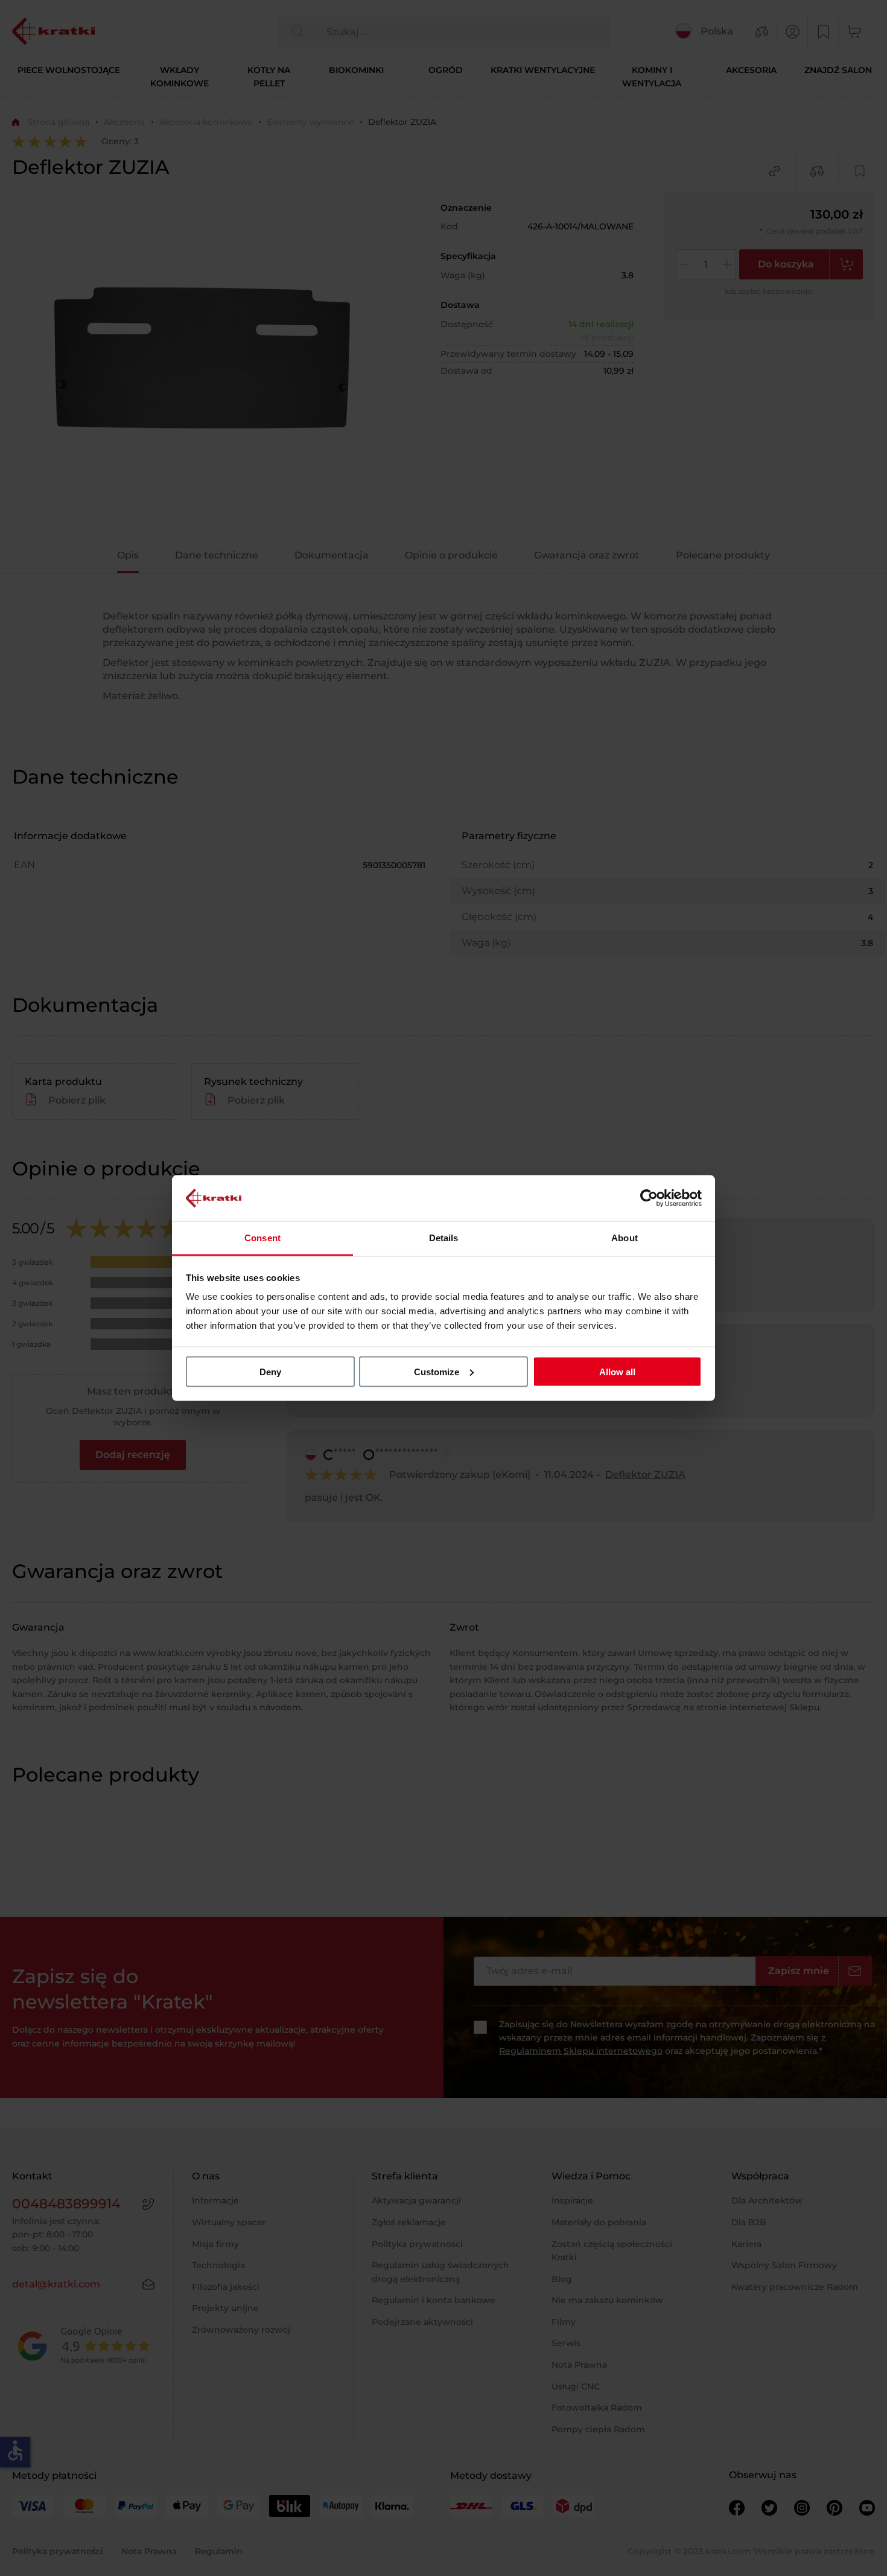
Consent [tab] (262, 1238)
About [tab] (625, 1238)
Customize (437, 1371)
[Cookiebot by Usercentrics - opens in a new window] (649, 1198)
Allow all (617, 1371)
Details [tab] (444, 1238)
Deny (270, 1371)
